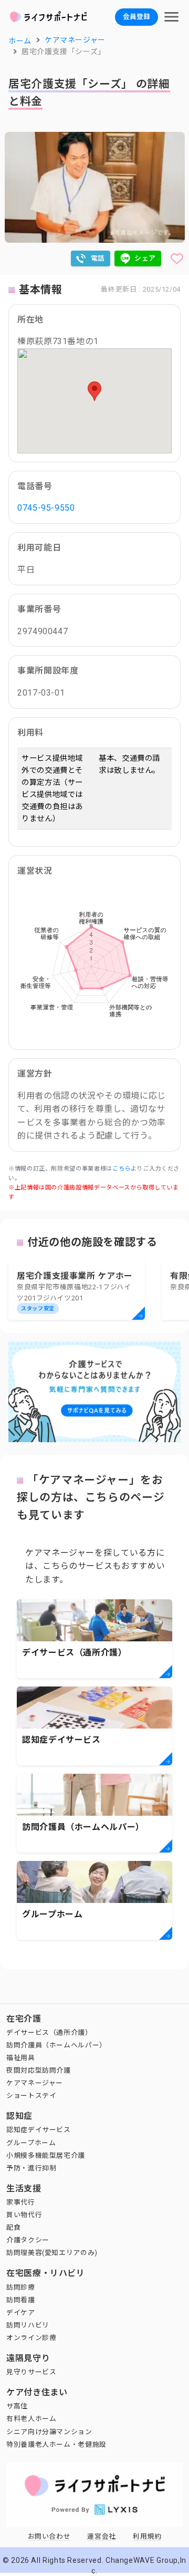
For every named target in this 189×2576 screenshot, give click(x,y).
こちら (122, 1169)
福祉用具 (21, 2058)
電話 (98, 258)
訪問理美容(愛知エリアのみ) (52, 2253)
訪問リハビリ (28, 2325)
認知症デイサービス (39, 2130)
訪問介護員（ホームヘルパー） (56, 2045)
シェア (145, 258)
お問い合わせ (49, 2536)
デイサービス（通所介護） (49, 2032)
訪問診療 (21, 2287)
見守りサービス (31, 2372)
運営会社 (102, 2536)
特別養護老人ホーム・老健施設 (56, 2444)
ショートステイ (31, 2096)
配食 (13, 2227)
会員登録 (136, 17)
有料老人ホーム (31, 2419)
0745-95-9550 (46, 508)
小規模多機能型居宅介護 (46, 2155)
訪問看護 (21, 2300)
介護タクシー (28, 2240)
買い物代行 (24, 2215)
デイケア (21, 2313)
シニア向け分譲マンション (49, 2432)
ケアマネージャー (35, 2083)
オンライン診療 (31, 2338)
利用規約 (147, 2536)
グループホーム (31, 2143)
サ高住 (17, 2406)
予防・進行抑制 (31, 2168)
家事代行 (21, 2202)
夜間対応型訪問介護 (39, 2070)
